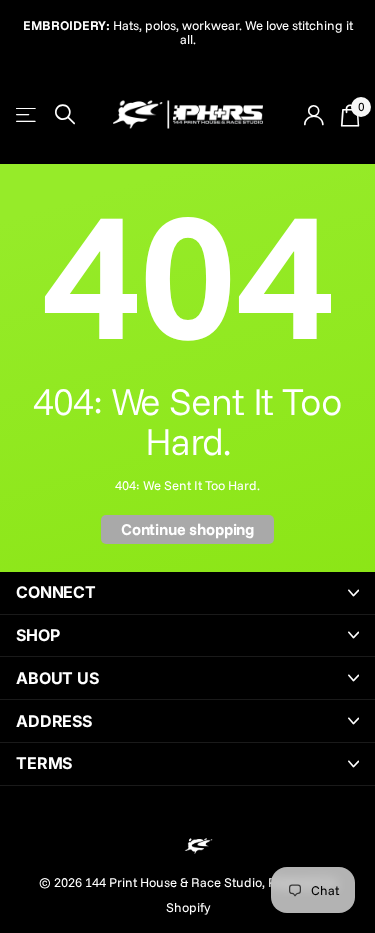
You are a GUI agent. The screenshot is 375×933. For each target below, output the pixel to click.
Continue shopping (187, 529)
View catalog (27, 114)
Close (187, 593)
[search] (65, 114)
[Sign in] (313, 115)
